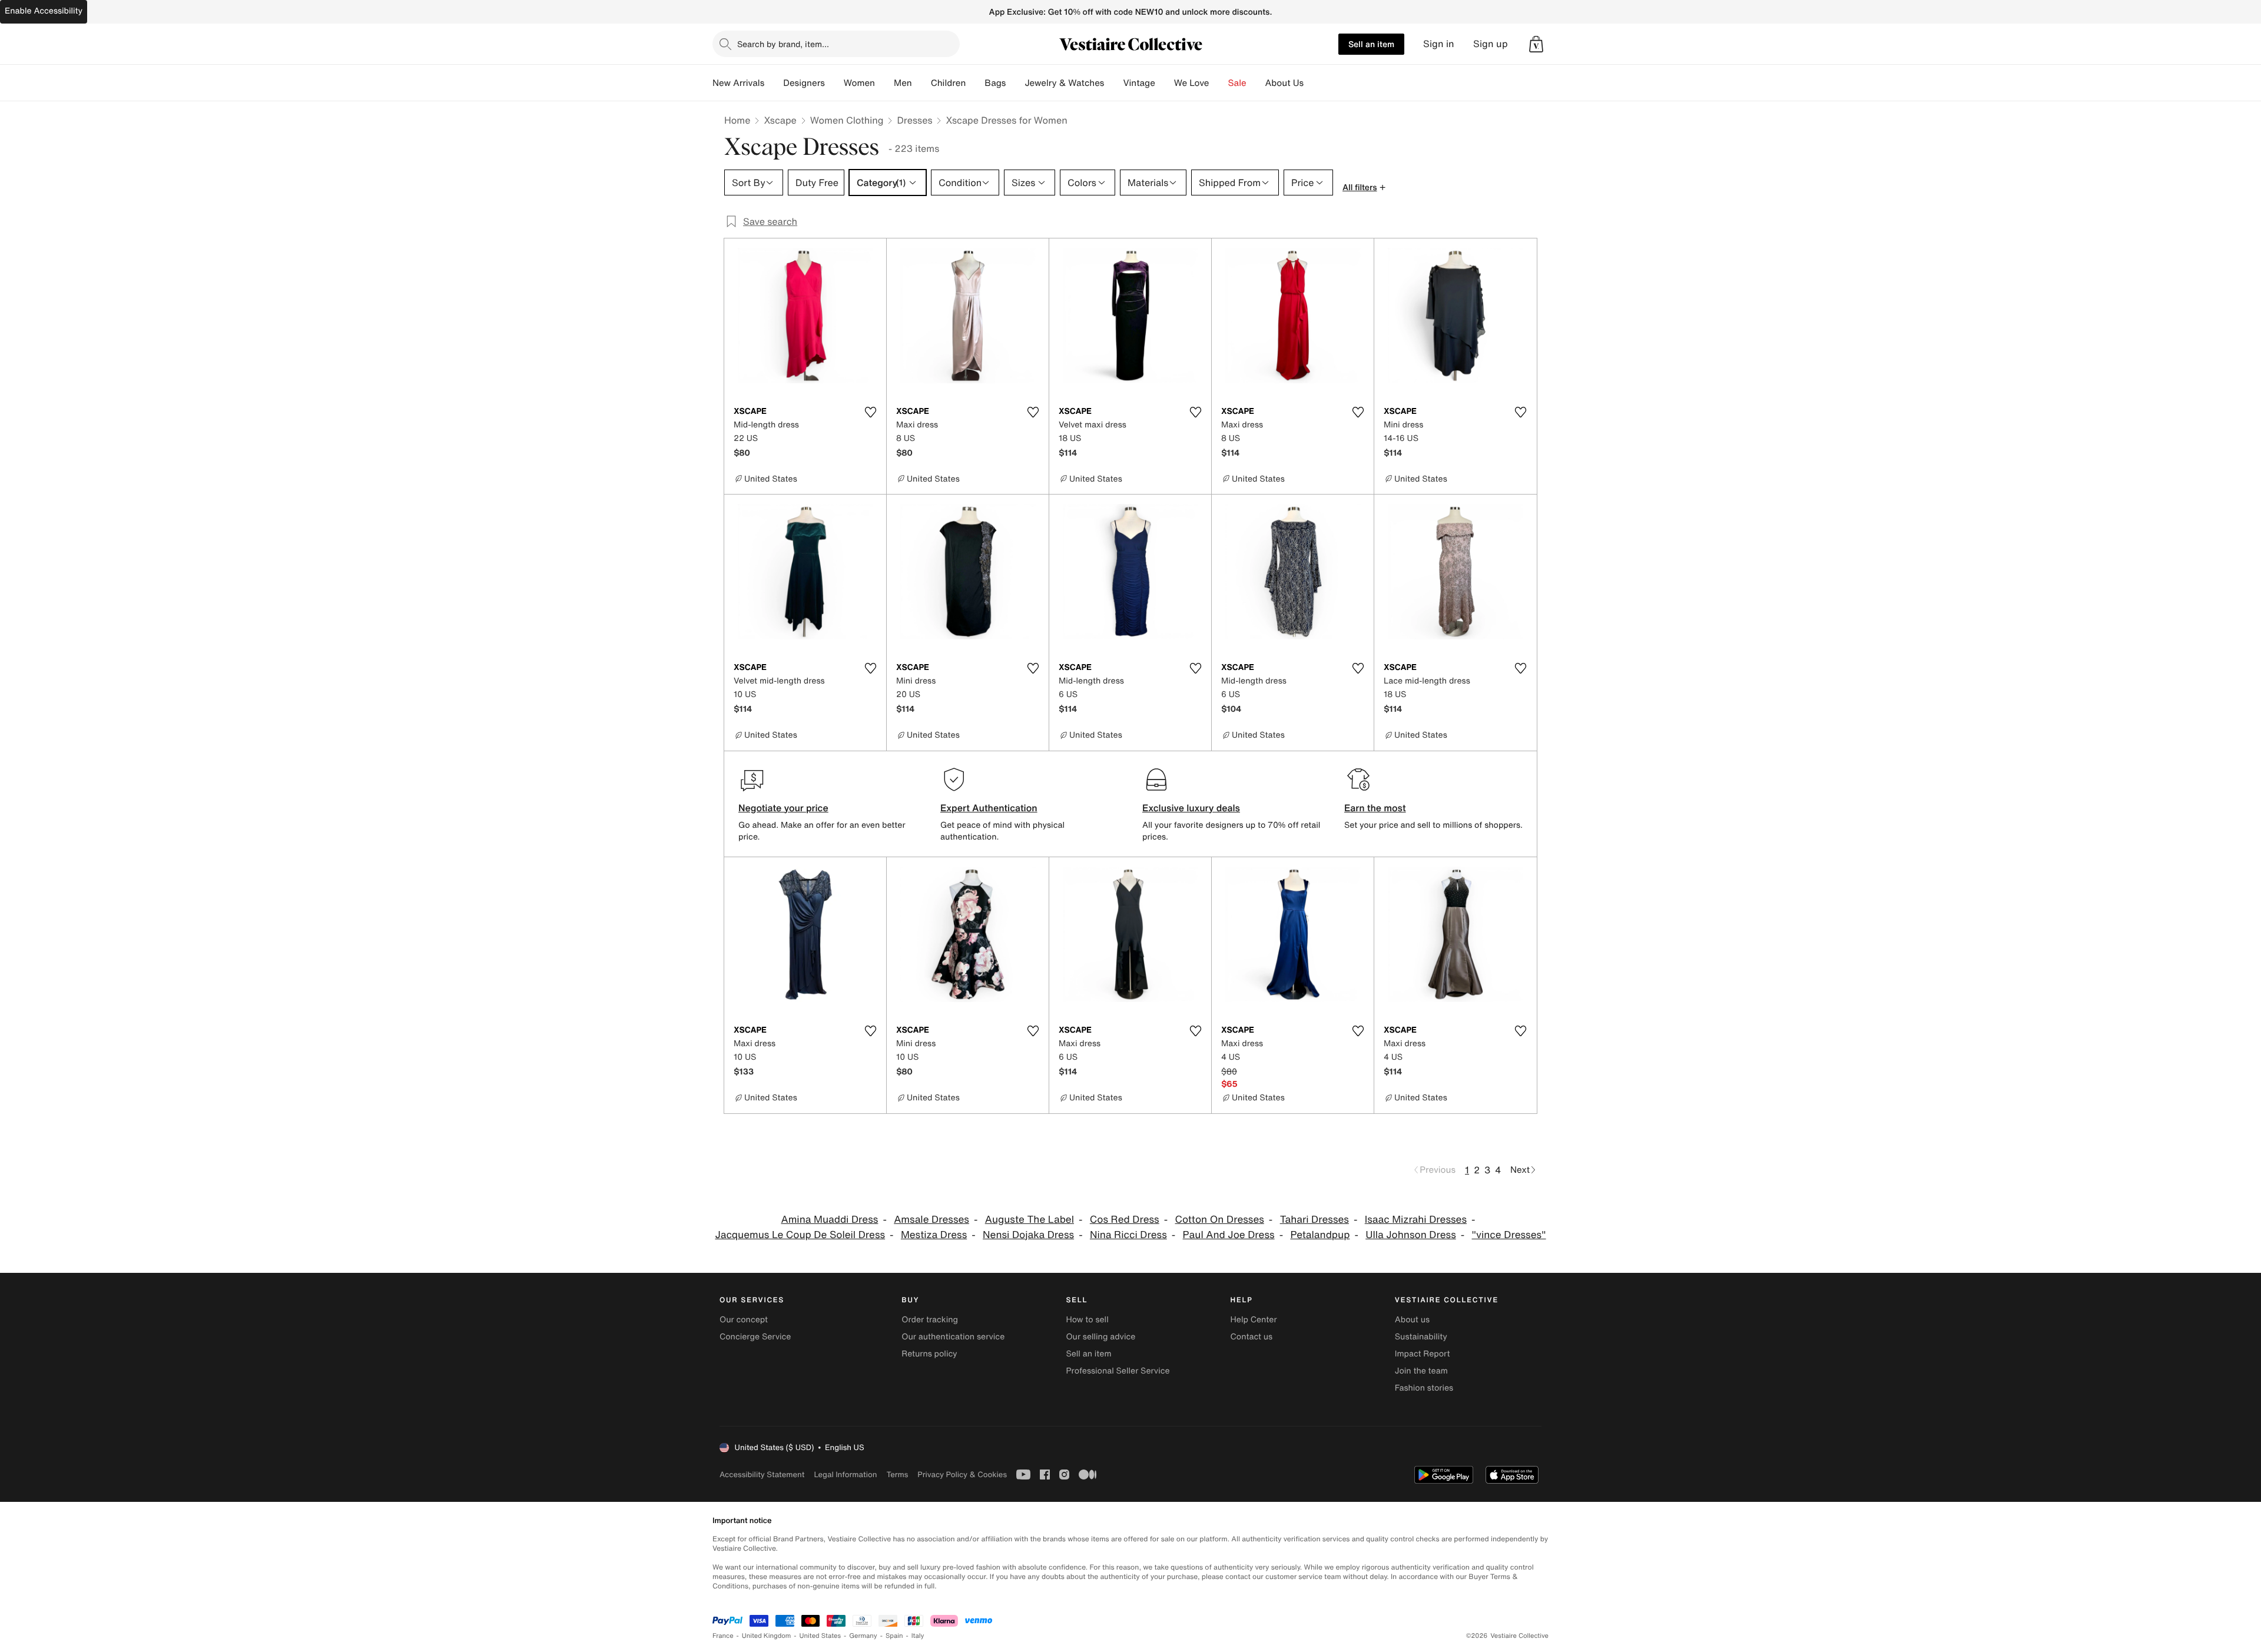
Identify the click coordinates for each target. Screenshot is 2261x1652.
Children (949, 83)
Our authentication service (953, 1337)
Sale (1237, 83)
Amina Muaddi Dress (829, 1220)
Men (903, 83)
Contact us (1252, 1337)
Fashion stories (1424, 1388)
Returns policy (929, 1354)
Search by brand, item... (783, 44)
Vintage (1139, 83)
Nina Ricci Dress (1128, 1235)
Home (737, 120)
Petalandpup (1320, 1235)
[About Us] (1313, 83)
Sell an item (1371, 44)
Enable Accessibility (44, 11)
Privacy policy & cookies (962, 1474)
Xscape (780, 120)
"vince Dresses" (1509, 1235)
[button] (1536, 44)
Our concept (744, 1320)
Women (859, 83)
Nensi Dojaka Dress (1028, 1235)
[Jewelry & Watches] (1113, 83)
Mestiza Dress (934, 1235)
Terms (897, 1474)
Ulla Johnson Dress (1411, 1235)
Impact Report (1423, 1354)
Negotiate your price (783, 808)
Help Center (1254, 1320)
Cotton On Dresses (1220, 1220)
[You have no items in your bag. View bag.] (1536, 44)
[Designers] (834, 83)
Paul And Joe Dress (1229, 1235)
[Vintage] (1165, 83)
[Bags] (1015, 83)
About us (1412, 1320)
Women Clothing (847, 120)
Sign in (1439, 44)
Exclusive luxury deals (1191, 808)
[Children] (975, 83)
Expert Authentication (989, 808)
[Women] (884, 83)
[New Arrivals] (774, 83)
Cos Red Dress (1125, 1220)
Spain (894, 1636)
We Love (1192, 83)
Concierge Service (755, 1337)
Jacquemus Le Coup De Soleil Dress (800, 1235)
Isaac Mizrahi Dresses (1416, 1220)
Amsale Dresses (931, 1220)
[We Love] (1219, 83)
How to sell (1087, 1320)
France (723, 1636)
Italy (918, 1636)
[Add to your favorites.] (870, 412)
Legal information (845, 1474)
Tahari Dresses (1315, 1220)
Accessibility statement (762, 1474)
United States (820, 1636)
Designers (804, 83)
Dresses (914, 120)
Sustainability (1421, 1337)
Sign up (1491, 44)
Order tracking (930, 1320)
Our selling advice (1100, 1337)
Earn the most (1375, 808)
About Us (1284, 83)
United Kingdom (767, 1636)
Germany (863, 1636)
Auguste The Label (1030, 1220)
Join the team (1421, 1371)
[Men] (921, 83)
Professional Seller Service (1118, 1371)
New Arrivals (738, 83)
